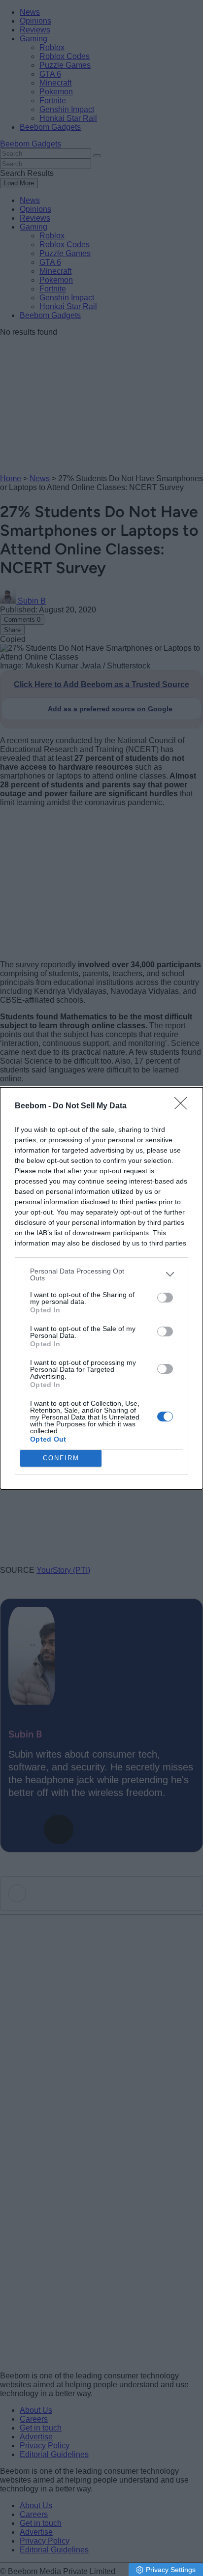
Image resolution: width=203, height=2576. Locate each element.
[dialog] (101, 1288)
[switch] (165, 1298)
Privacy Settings (171, 2570)
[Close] (184, 1106)
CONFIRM (61, 1458)
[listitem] (101, 1274)
